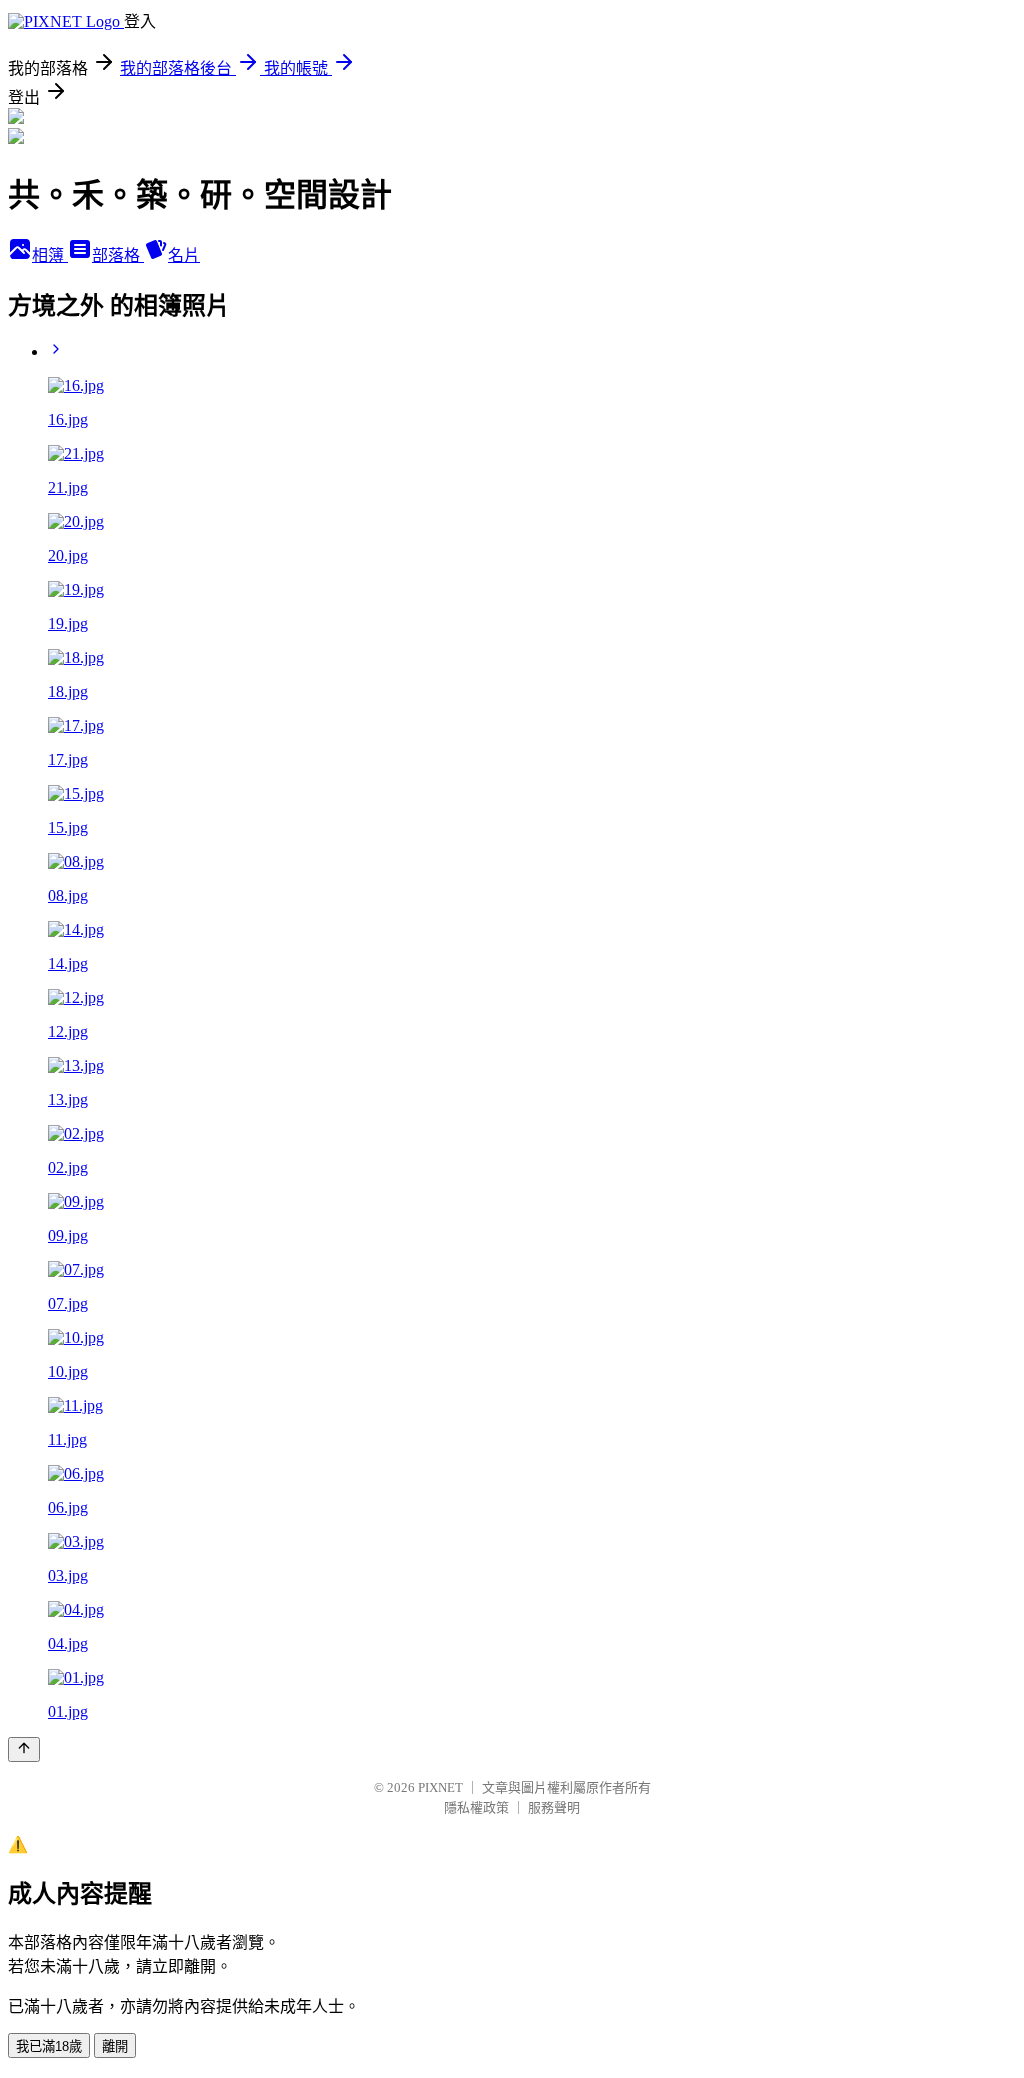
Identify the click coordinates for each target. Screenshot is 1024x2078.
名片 (184, 255)
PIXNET (440, 1787)
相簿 (50, 255)
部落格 (118, 255)
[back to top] (24, 1749)
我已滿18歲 (49, 2046)
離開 (115, 2046)
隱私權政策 (476, 1807)
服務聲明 (554, 1807)
